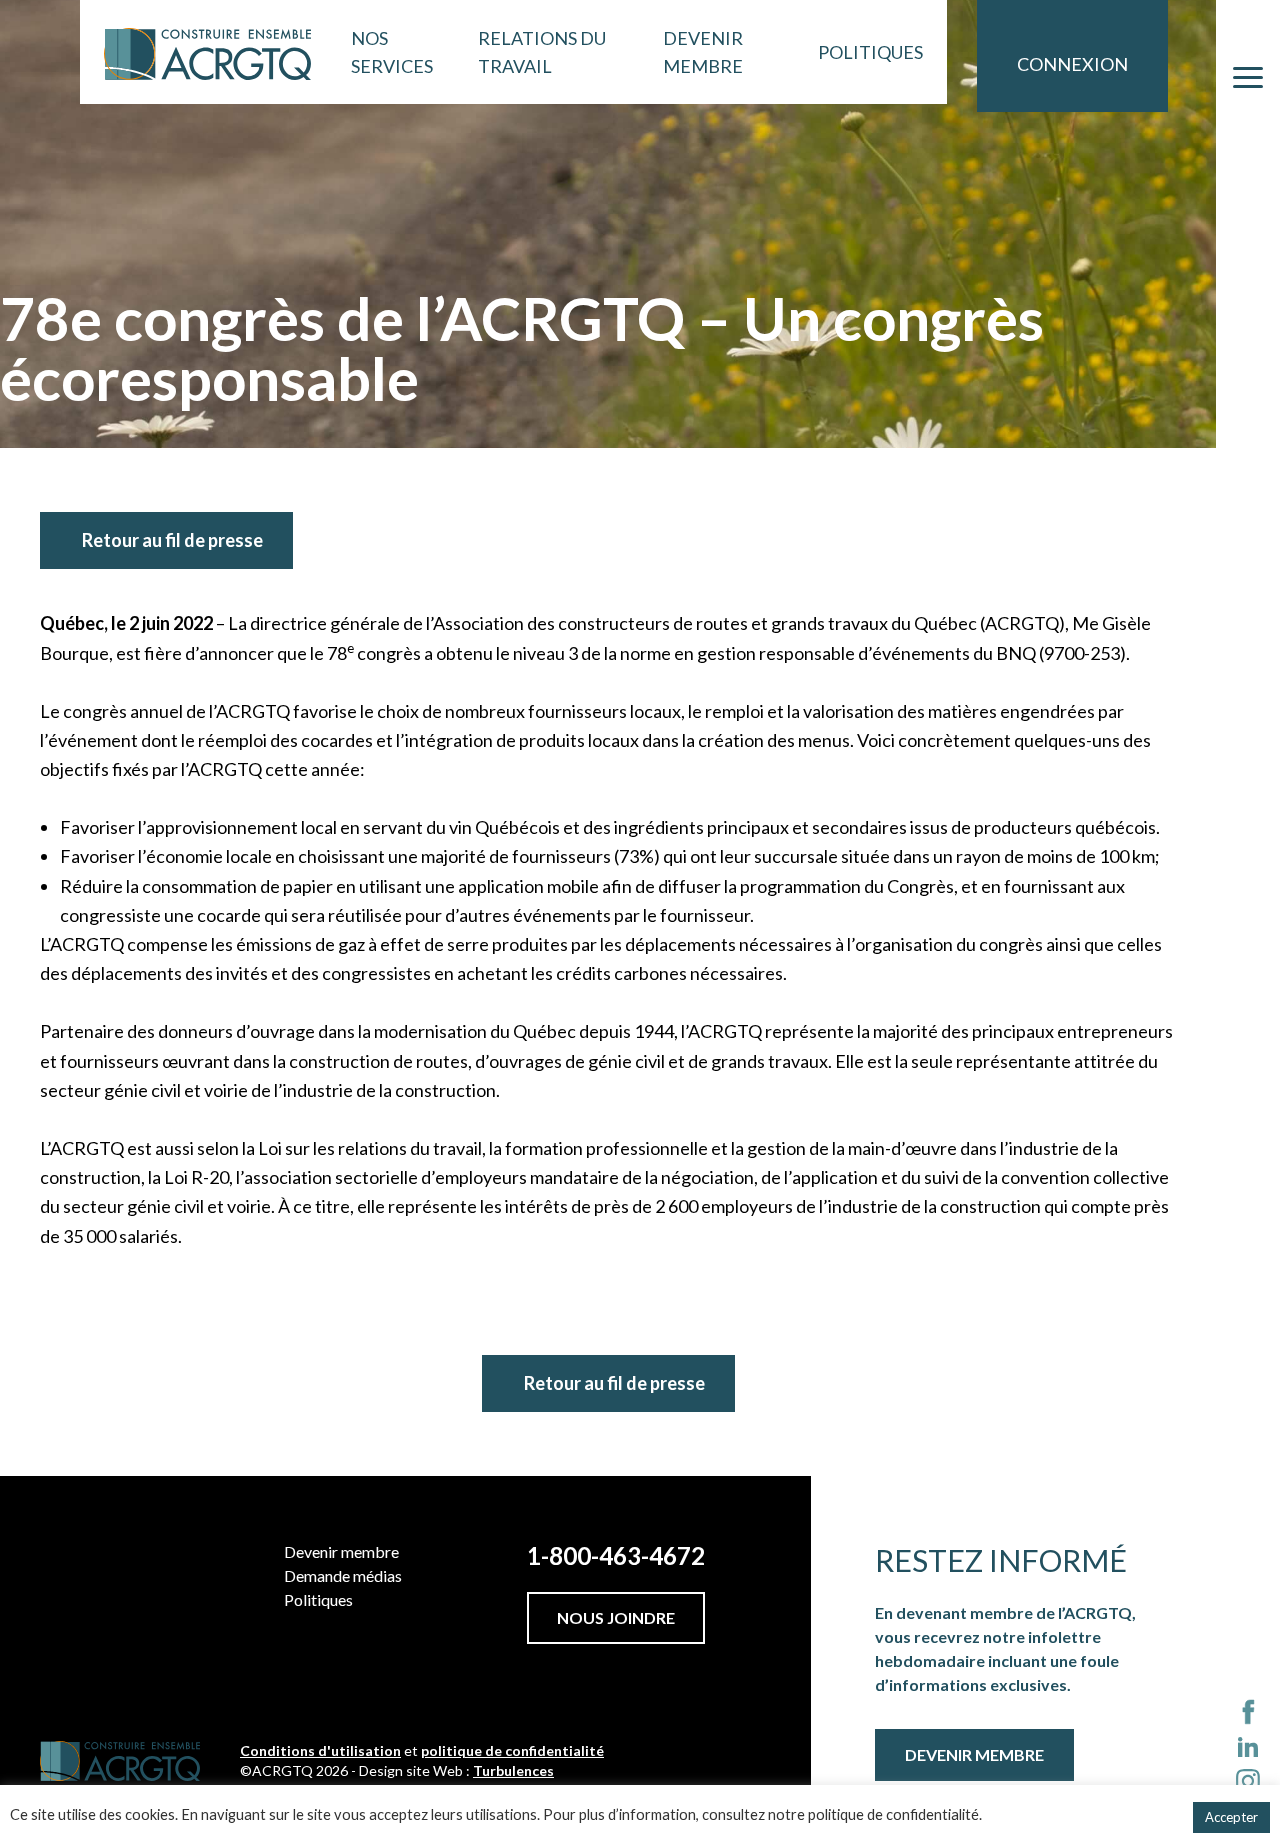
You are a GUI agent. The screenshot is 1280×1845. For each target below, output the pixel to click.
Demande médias (343, 1575)
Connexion (1072, 64)
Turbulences (513, 1770)
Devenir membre (703, 52)
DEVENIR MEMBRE (974, 1754)
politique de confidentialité (512, 1750)
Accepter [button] (1231, 1817)
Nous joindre (616, 1617)
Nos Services (392, 52)
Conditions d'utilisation (320, 1750)
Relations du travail (542, 52)
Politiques (870, 52)
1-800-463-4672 (616, 1555)
